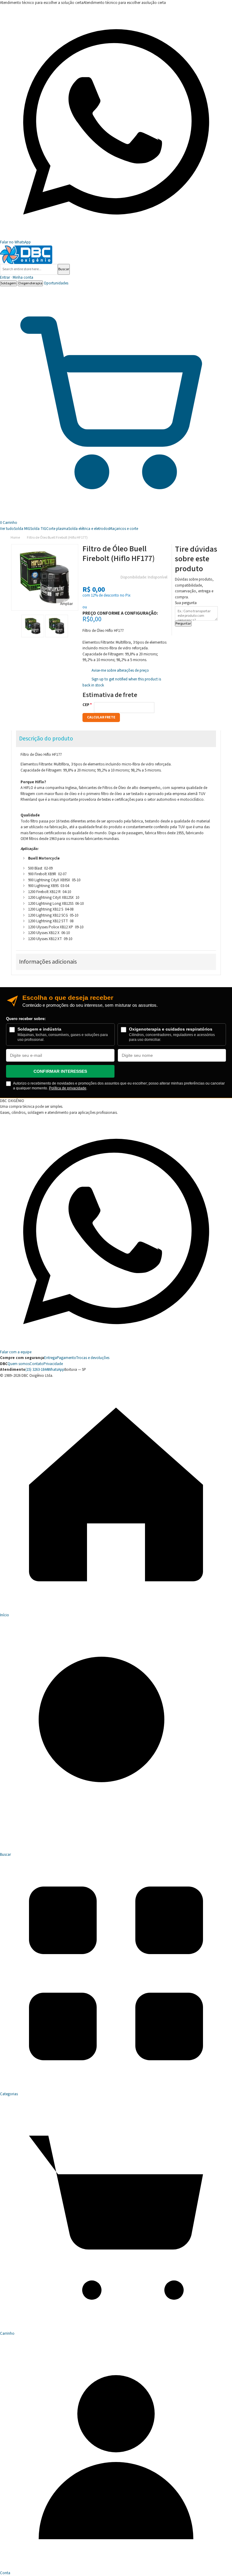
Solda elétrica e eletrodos (89, 529)
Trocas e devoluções (93, 1358)
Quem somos (19, 1364)
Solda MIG (22, 529)
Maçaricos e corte (124, 529)
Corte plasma (57, 529)
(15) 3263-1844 (37, 1370)
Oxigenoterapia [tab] (30, 283)
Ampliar (66, 604)
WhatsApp (56, 1370)
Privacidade (53, 1364)
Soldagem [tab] (8, 283)
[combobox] (29, 269)
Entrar (17, 277)
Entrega (50, 1358)
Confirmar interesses (60, 1071)
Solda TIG (38, 529)
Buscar (64, 269)
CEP (86, 705)
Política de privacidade (68, 1088)
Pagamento (66, 1358)
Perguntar (183, 624)
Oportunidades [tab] (56, 283)
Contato (37, 1364)
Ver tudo (7, 529)
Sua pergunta (186, 603)
